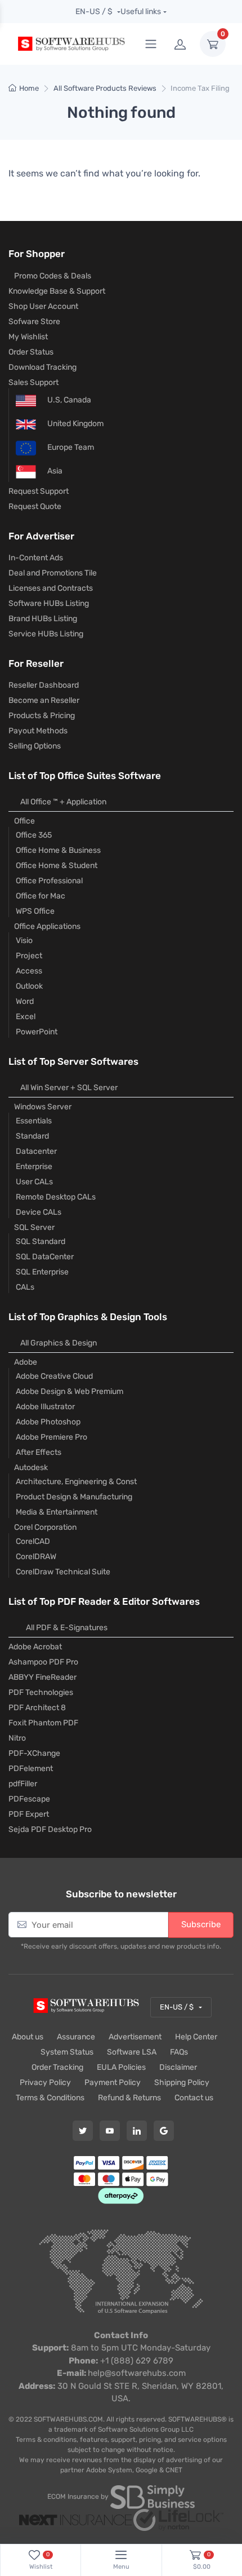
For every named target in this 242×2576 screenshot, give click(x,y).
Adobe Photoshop (48, 1422)
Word (25, 1001)
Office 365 (34, 835)
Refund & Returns (129, 2098)
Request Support (39, 491)
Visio (24, 940)
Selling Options (35, 746)
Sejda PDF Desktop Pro (50, 1829)
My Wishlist (28, 337)
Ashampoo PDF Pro (43, 1662)
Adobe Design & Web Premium (70, 1391)
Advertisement (135, 2037)
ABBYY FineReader (42, 1677)
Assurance (76, 2037)
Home (29, 88)
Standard (32, 1136)
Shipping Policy (182, 2083)
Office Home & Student (57, 866)
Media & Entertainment (57, 1512)
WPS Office (35, 911)
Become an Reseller (44, 700)
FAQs (179, 2052)
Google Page (164, 2131)
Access (29, 971)
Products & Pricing (42, 716)
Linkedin (137, 2131)
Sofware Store (34, 322)
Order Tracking (57, 2067)
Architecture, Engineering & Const (76, 1482)
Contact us (194, 2098)
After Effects (39, 1452)
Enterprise (34, 1167)
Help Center (196, 2037)
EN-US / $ (95, 12)
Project (29, 956)
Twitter (83, 2131)
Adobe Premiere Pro (51, 1437)
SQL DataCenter (45, 1257)
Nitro (17, 1738)
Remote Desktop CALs (56, 1197)
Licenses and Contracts (51, 588)
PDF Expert (29, 1814)
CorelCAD (33, 1541)
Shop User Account (43, 306)
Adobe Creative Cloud (54, 1376)
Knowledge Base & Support (57, 291)
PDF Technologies (41, 1692)
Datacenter (36, 1151)
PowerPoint (37, 1032)
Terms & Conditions (50, 2098)
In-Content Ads (36, 558)
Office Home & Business (58, 850)
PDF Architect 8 (37, 1708)
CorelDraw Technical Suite (63, 1572)
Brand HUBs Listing (43, 619)
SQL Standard (41, 1241)
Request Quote (35, 506)
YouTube (110, 2131)
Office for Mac (41, 896)
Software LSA (132, 2052)
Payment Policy (113, 2083)
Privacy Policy (45, 2083)
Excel (26, 1017)
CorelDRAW (36, 1557)
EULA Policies (121, 2067)
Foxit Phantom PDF (43, 1723)
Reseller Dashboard (44, 685)
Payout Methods (38, 731)
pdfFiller (23, 1784)
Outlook (29, 986)
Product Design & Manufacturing (74, 1497)
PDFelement (31, 1769)
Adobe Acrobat (35, 1647)
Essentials (34, 1121)
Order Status (31, 352)
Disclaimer (178, 2067)
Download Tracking (42, 367)
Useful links (141, 12)
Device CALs (39, 1212)
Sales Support (33, 382)
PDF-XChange (34, 1753)
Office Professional (49, 881)
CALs (25, 1287)
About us (28, 2037)
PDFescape (29, 1799)
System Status (67, 2052)
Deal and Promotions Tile (53, 573)
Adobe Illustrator (45, 1407)
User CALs (34, 1182)
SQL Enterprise (42, 1272)
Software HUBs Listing (49, 603)
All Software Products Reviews (105, 88)
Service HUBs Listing (46, 634)
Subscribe (201, 1924)
